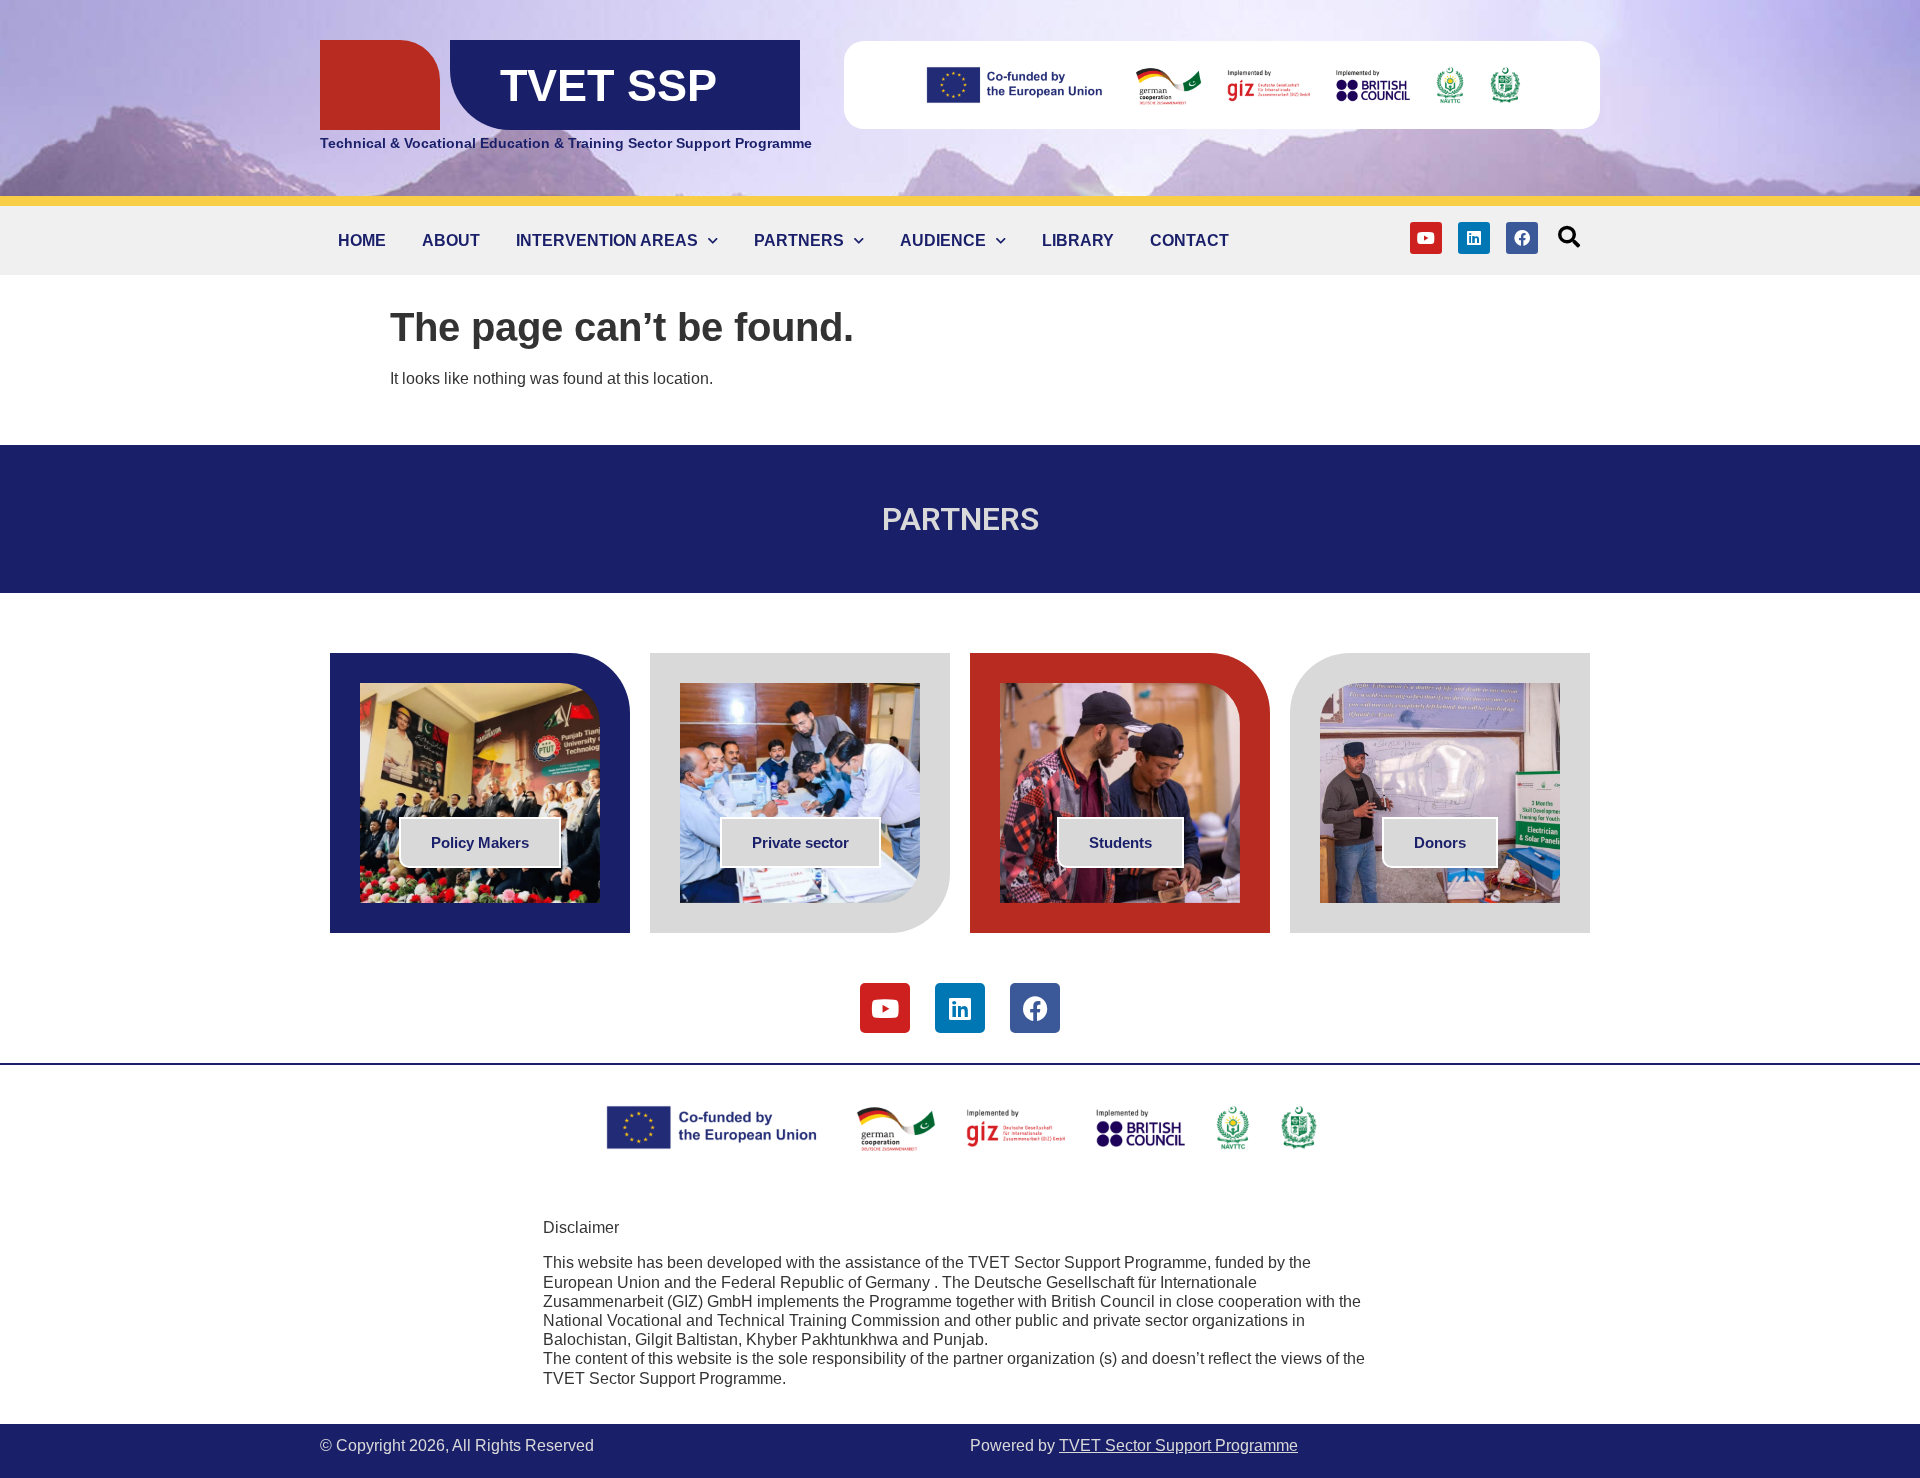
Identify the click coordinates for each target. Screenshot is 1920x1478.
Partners (799, 240)
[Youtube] (1426, 238)
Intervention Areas (607, 240)
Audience (943, 240)
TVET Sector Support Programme (1178, 1445)
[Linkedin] (1474, 238)
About (451, 240)
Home (362, 240)
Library (1078, 240)
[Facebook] (1522, 238)
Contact (1189, 240)
